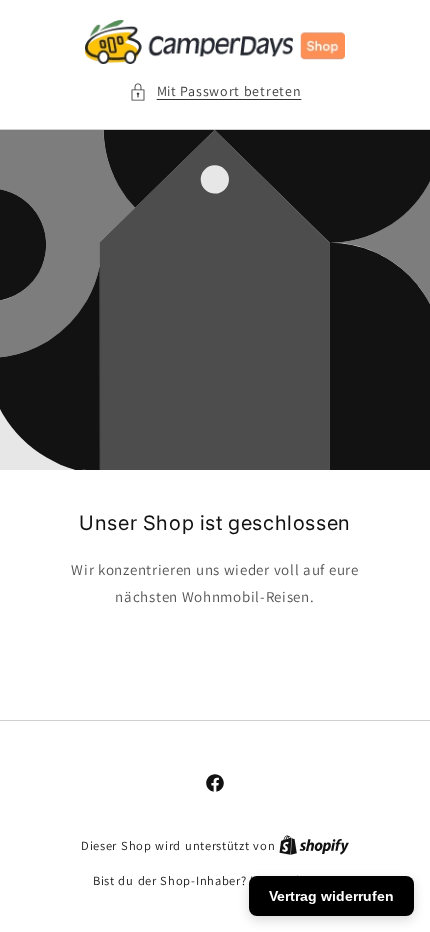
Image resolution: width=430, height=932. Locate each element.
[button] (215, 91)
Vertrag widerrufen (331, 896)
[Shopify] (314, 845)
